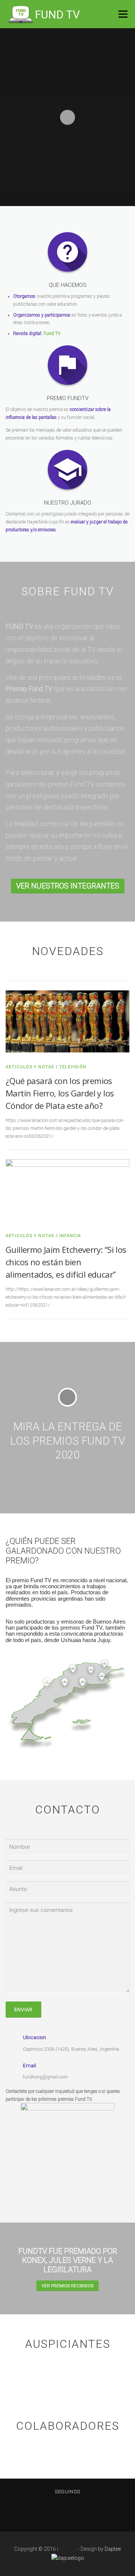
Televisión (73, 1067)
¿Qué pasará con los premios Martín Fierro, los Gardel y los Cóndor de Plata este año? (60, 1093)
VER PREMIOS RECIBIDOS (67, 2286)
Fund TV (52, 334)
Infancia (70, 1236)
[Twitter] (77, 2512)
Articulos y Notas (30, 1067)
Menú (122, 14)
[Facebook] (40, 2512)
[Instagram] (58, 2512)
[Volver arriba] (68, 2545)
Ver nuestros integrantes (68, 886)
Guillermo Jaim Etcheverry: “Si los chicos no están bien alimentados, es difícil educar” (66, 1262)
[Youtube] (95, 2512)
